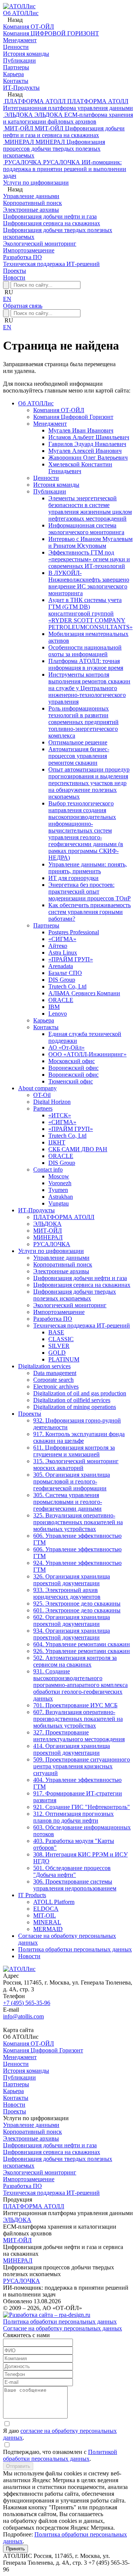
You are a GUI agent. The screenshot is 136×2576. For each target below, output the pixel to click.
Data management (55, 1373)
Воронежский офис (73, 1068)
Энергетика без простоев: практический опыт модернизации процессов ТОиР (90, 892)
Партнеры (46, 925)
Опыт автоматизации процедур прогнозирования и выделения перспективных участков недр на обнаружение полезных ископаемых (89, 783)
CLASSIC (61, 1339)
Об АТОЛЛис (21, 13)
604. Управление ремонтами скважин (82, 1644)
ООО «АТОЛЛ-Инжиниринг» (87, 1054)
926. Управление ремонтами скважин (82, 1651)
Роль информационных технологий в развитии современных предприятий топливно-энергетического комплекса (83, 722)
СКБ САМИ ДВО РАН (78, 1149)
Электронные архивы (61, 1271)
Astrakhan (61, 1197)
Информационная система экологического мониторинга (86, 529)
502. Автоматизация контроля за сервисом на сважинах (75, 1661)
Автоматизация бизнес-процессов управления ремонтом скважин (79, 756)
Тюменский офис (71, 1081)
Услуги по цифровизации (36, 183)
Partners (43, 1108)
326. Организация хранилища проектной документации (72, 1580)
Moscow (59, 1176)
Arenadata (61, 966)
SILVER (59, 1346)
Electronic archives (56, 1387)
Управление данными (61, 1258)
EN (7, 299)
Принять (15, 2549)
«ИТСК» (60, 1115)
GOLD (57, 1353)
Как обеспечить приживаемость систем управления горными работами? (90, 912)
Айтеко (58, 946)
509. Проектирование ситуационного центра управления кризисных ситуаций (82, 1766)
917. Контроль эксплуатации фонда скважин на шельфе (79, 1437)
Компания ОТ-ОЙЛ (59, 410)
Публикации (50, 491)
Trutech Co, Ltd (67, 986)
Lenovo (58, 1014)
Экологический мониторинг (70, 1305)
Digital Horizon (52, 1102)
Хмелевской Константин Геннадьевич (80, 468)
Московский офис (72, 1061)
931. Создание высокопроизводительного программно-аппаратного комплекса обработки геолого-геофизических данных (80, 1685)
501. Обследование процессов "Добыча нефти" (72, 1871)
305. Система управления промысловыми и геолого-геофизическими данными (68, 1502)
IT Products (32, 1895)
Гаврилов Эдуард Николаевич (87, 444)
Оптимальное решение (78, 742)
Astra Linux (63, 953)
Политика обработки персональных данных (75, 1949)
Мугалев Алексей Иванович (85, 451)
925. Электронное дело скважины (77, 1604)
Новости (14, 277)
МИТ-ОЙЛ (48, 1231)
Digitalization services (44, 1366)
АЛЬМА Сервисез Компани (84, 993)
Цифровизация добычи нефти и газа (80, 1278)
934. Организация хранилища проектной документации (72, 1634)
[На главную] (19, 6)
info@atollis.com (23, 2016)
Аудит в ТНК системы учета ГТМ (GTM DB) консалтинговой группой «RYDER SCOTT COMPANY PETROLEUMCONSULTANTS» (90, 613)
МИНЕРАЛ (48, 1237)
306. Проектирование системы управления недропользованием (75, 1885)
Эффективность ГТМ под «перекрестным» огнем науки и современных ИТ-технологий (89, 559)
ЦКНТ (57, 1142)
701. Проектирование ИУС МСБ (75, 1705)
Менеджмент (50, 424)
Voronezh (60, 1183)
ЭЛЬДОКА (47, 1224)
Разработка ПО (53, 1319)
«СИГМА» (62, 939)
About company (37, 1088)
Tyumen (58, 1190)
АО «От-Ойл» (66, 1047)
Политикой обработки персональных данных (60, 2455)
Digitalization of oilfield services (72, 1400)
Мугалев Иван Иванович (81, 430)
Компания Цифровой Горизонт (73, 417)
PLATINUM (64, 1359)
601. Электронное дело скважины (77, 1610)
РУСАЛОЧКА (52, 1244)
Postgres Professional (74, 932)
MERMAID (48, 1929)
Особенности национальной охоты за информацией (85, 651)
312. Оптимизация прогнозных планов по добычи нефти (73, 1817)
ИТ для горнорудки (73, 878)
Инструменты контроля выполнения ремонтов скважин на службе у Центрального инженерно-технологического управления (89, 688)
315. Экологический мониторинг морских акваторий (76, 1464)
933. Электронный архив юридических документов (67, 1593)
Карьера (44, 1020)
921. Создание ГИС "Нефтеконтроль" (82, 1807)
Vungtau (59, 1203)
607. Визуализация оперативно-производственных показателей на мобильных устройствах (78, 1719)
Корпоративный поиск (63, 1264)
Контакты (46, 1027)
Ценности (46, 478)
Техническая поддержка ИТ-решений (82, 1325)
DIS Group (62, 980)
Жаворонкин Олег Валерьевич (88, 458)
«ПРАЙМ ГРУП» (71, 959)
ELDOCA (46, 1909)
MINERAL (47, 1922)
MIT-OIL (45, 1915)
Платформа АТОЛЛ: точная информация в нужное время (86, 664)
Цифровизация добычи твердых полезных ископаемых (75, 1295)
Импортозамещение (59, 1312)
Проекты (15, 271)
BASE (56, 1332)
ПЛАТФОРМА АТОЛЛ (64, 1217)
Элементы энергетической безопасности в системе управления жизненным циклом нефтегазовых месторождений (90, 508)
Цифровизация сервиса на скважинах (82, 1285)
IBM (54, 1007)
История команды (56, 485)
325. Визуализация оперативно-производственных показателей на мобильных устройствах (78, 1522)
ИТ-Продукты (21, 88)
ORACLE (61, 1000)
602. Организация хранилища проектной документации (72, 1620)
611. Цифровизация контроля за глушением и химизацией (74, 1451)
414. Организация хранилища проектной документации (72, 1749)
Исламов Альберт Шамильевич (89, 437)
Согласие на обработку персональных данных (63, 2328)
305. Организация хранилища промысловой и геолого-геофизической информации (72, 1481)
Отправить (18, 2466)
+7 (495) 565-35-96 (27, 2003)
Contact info (48, 1170)
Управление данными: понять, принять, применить (88, 868)
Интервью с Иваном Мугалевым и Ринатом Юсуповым (90, 542)
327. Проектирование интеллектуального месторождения (79, 1736)
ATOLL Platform (54, 1902)
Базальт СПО (65, 973)
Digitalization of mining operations (75, 1407)
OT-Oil (42, 1095)
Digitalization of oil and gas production (80, 1393)
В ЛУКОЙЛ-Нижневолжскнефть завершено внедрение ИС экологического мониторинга (89, 583)
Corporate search (53, 1380)
